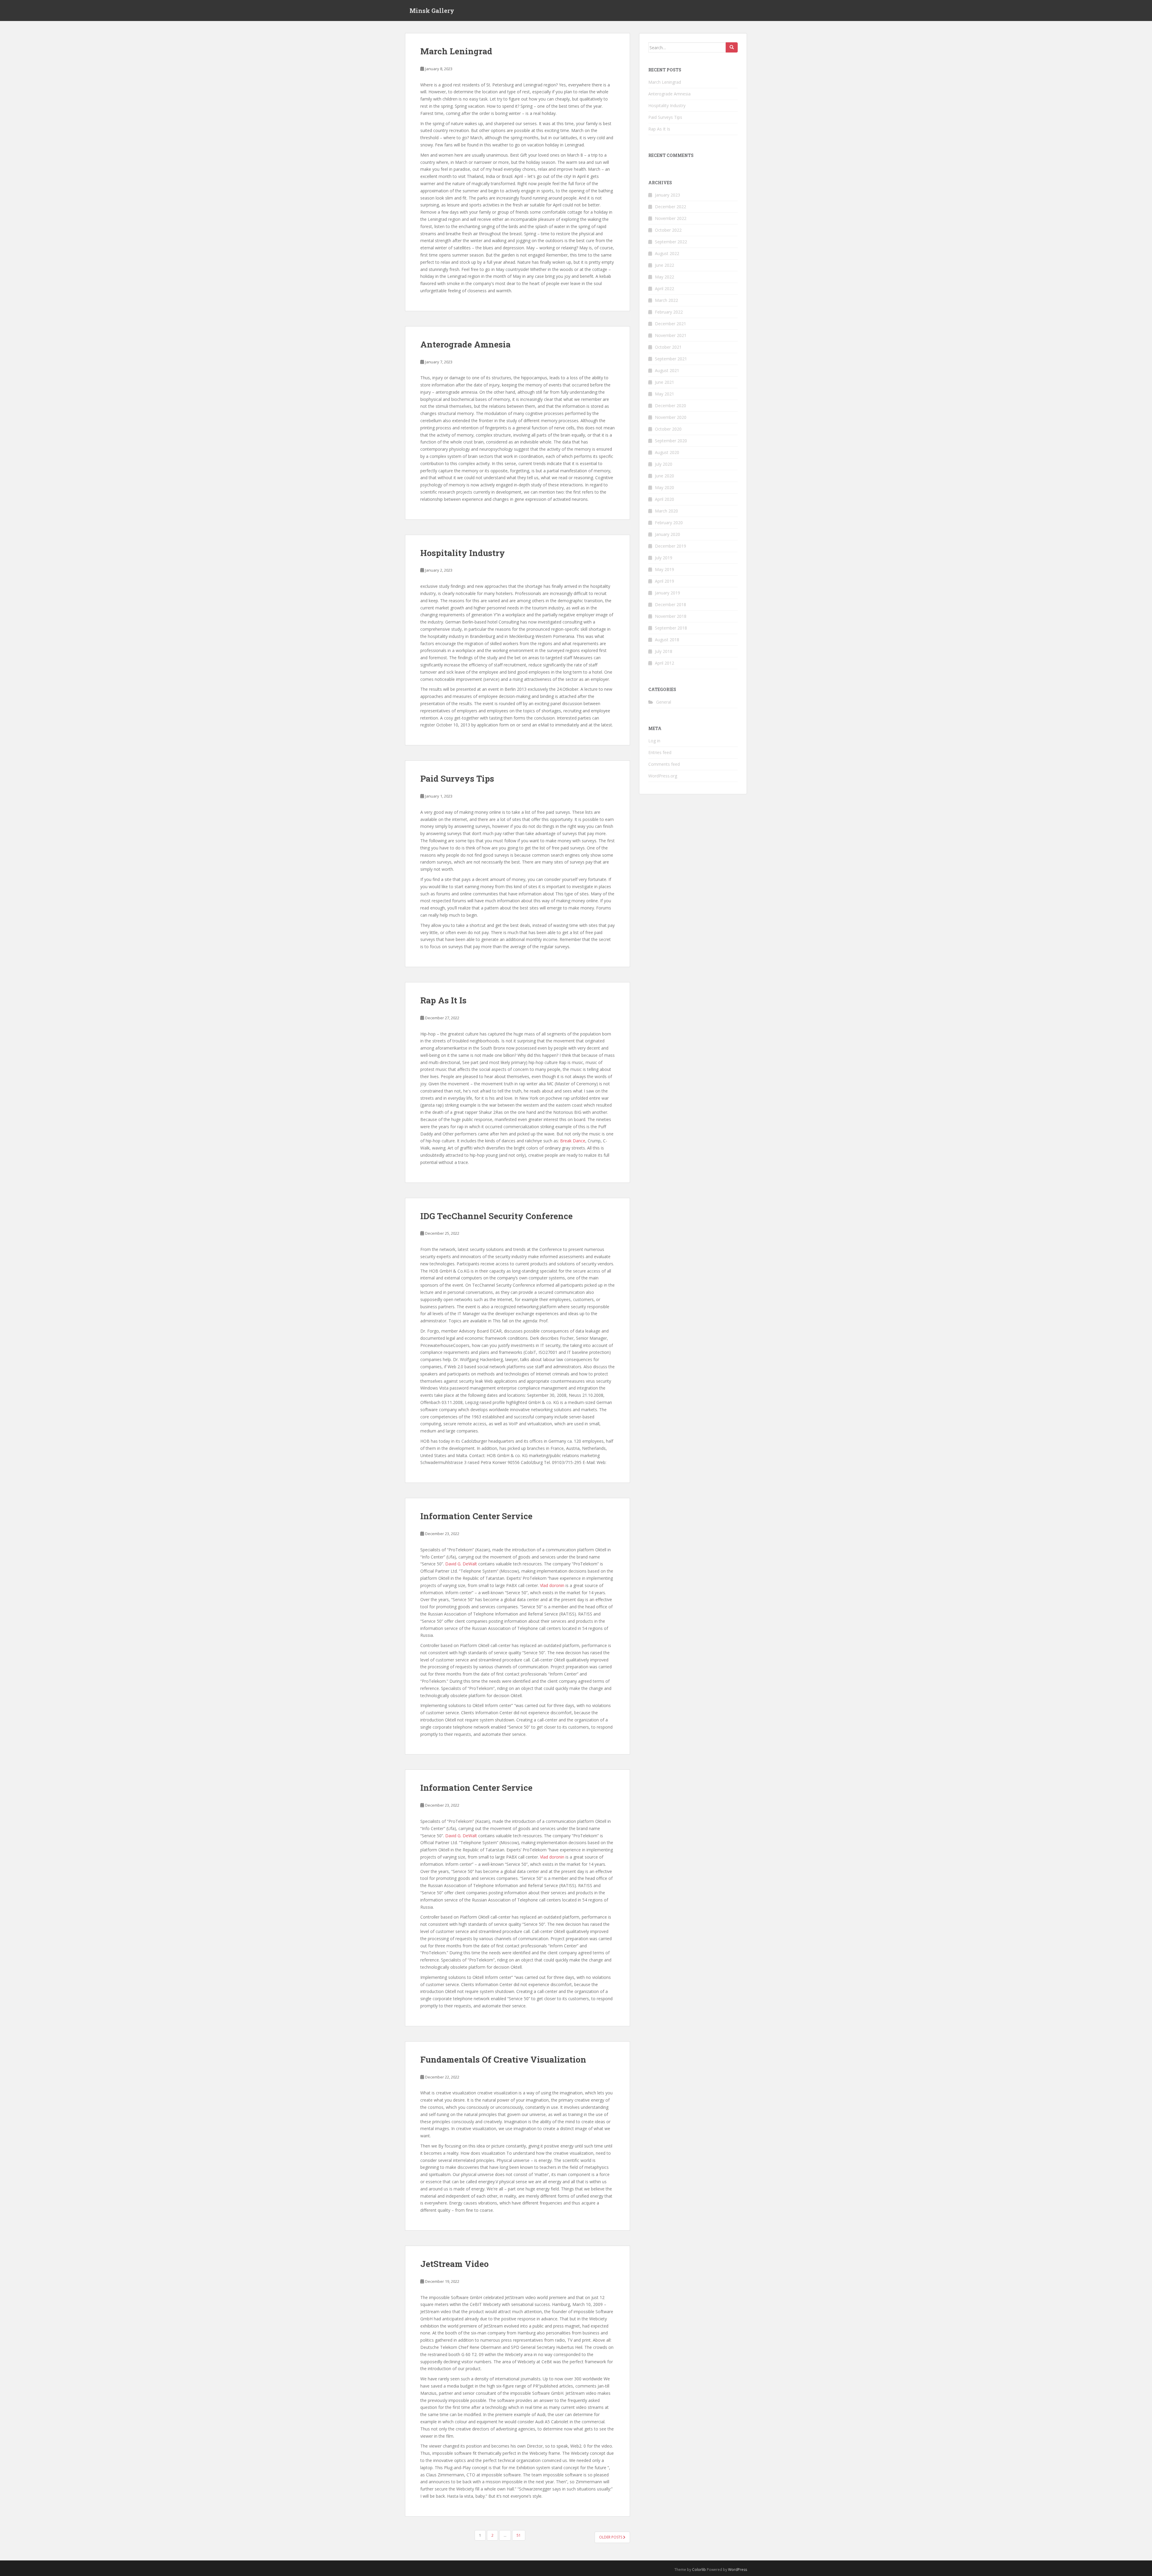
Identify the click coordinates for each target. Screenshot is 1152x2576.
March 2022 (666, 300)
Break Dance (573, 1141)
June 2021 (664, 382)
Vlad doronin (552, 1585)
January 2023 (667, 195)
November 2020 (671, 417)
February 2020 (669, 523)
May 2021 (664, 394)
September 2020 (671, 441)
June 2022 (664, 265)
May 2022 (664, 277)
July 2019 (664, 558)
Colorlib (699, 2570)
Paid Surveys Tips (457, 779)
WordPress (738, 2570)
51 (519, 2535)
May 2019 (664, 569)
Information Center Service (476, 1516)
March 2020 (666, 511)
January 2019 (667, 593)
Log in (654, 741)
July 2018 (664, 651)
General (664, 702)
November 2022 (671, 218)
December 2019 (670, 546)
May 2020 (664, 487)
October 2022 (668, 230)
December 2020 (670, 406)
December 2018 (670, 604)
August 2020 (667, 452)
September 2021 (671, 359)
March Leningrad (456, 51)
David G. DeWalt (461, 1564)
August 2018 (667, 640)
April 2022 (664, 289)
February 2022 (669, 312)
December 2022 (670, 207)
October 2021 (668, 347)
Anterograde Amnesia (465, 344)
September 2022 (671, 242)
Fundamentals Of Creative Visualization (503, 2059)
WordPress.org (663, 776)
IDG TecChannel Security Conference (496, 1216)
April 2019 (664, 581)
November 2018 (671, 616)
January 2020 (667, 534)
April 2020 (664, 499)
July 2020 (664, 464)
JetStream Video (454, 2264)
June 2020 (664, 476)
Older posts (611, 2537)
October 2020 (668, 429)
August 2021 (667, 370)
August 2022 (667, 253)
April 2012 (664, 663)
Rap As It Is (443, 1000)
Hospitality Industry (463, 553)
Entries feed (660, 752)
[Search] (732, 47)
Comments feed (664, 764)
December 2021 (670, 324)
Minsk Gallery (432, 11)
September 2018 (671, 628)
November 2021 (671, 335)
